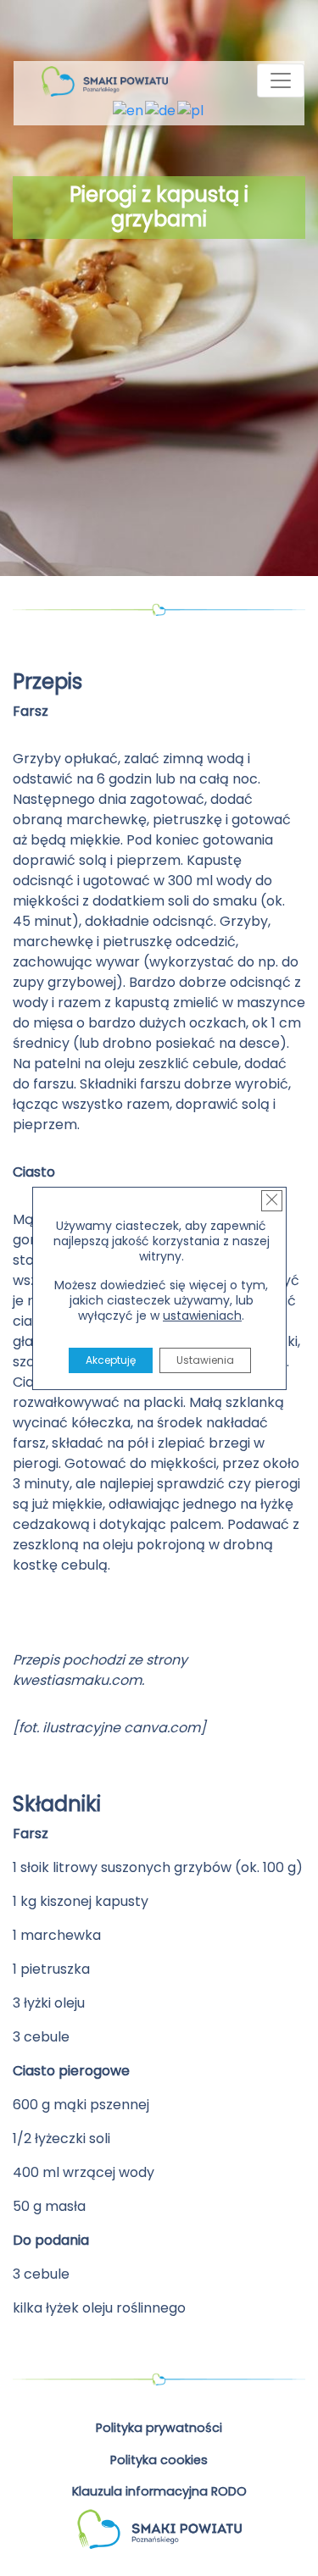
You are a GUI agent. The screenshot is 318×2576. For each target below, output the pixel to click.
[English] (129, 111)
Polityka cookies (159, 2460)
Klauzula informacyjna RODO (159, 2491)
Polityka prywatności (159, 2428)
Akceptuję (110, 1360)
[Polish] (191, 111)
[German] (161, 111)
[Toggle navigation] (281, 80)
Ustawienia (204, 1360)
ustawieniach (202, 1316)
